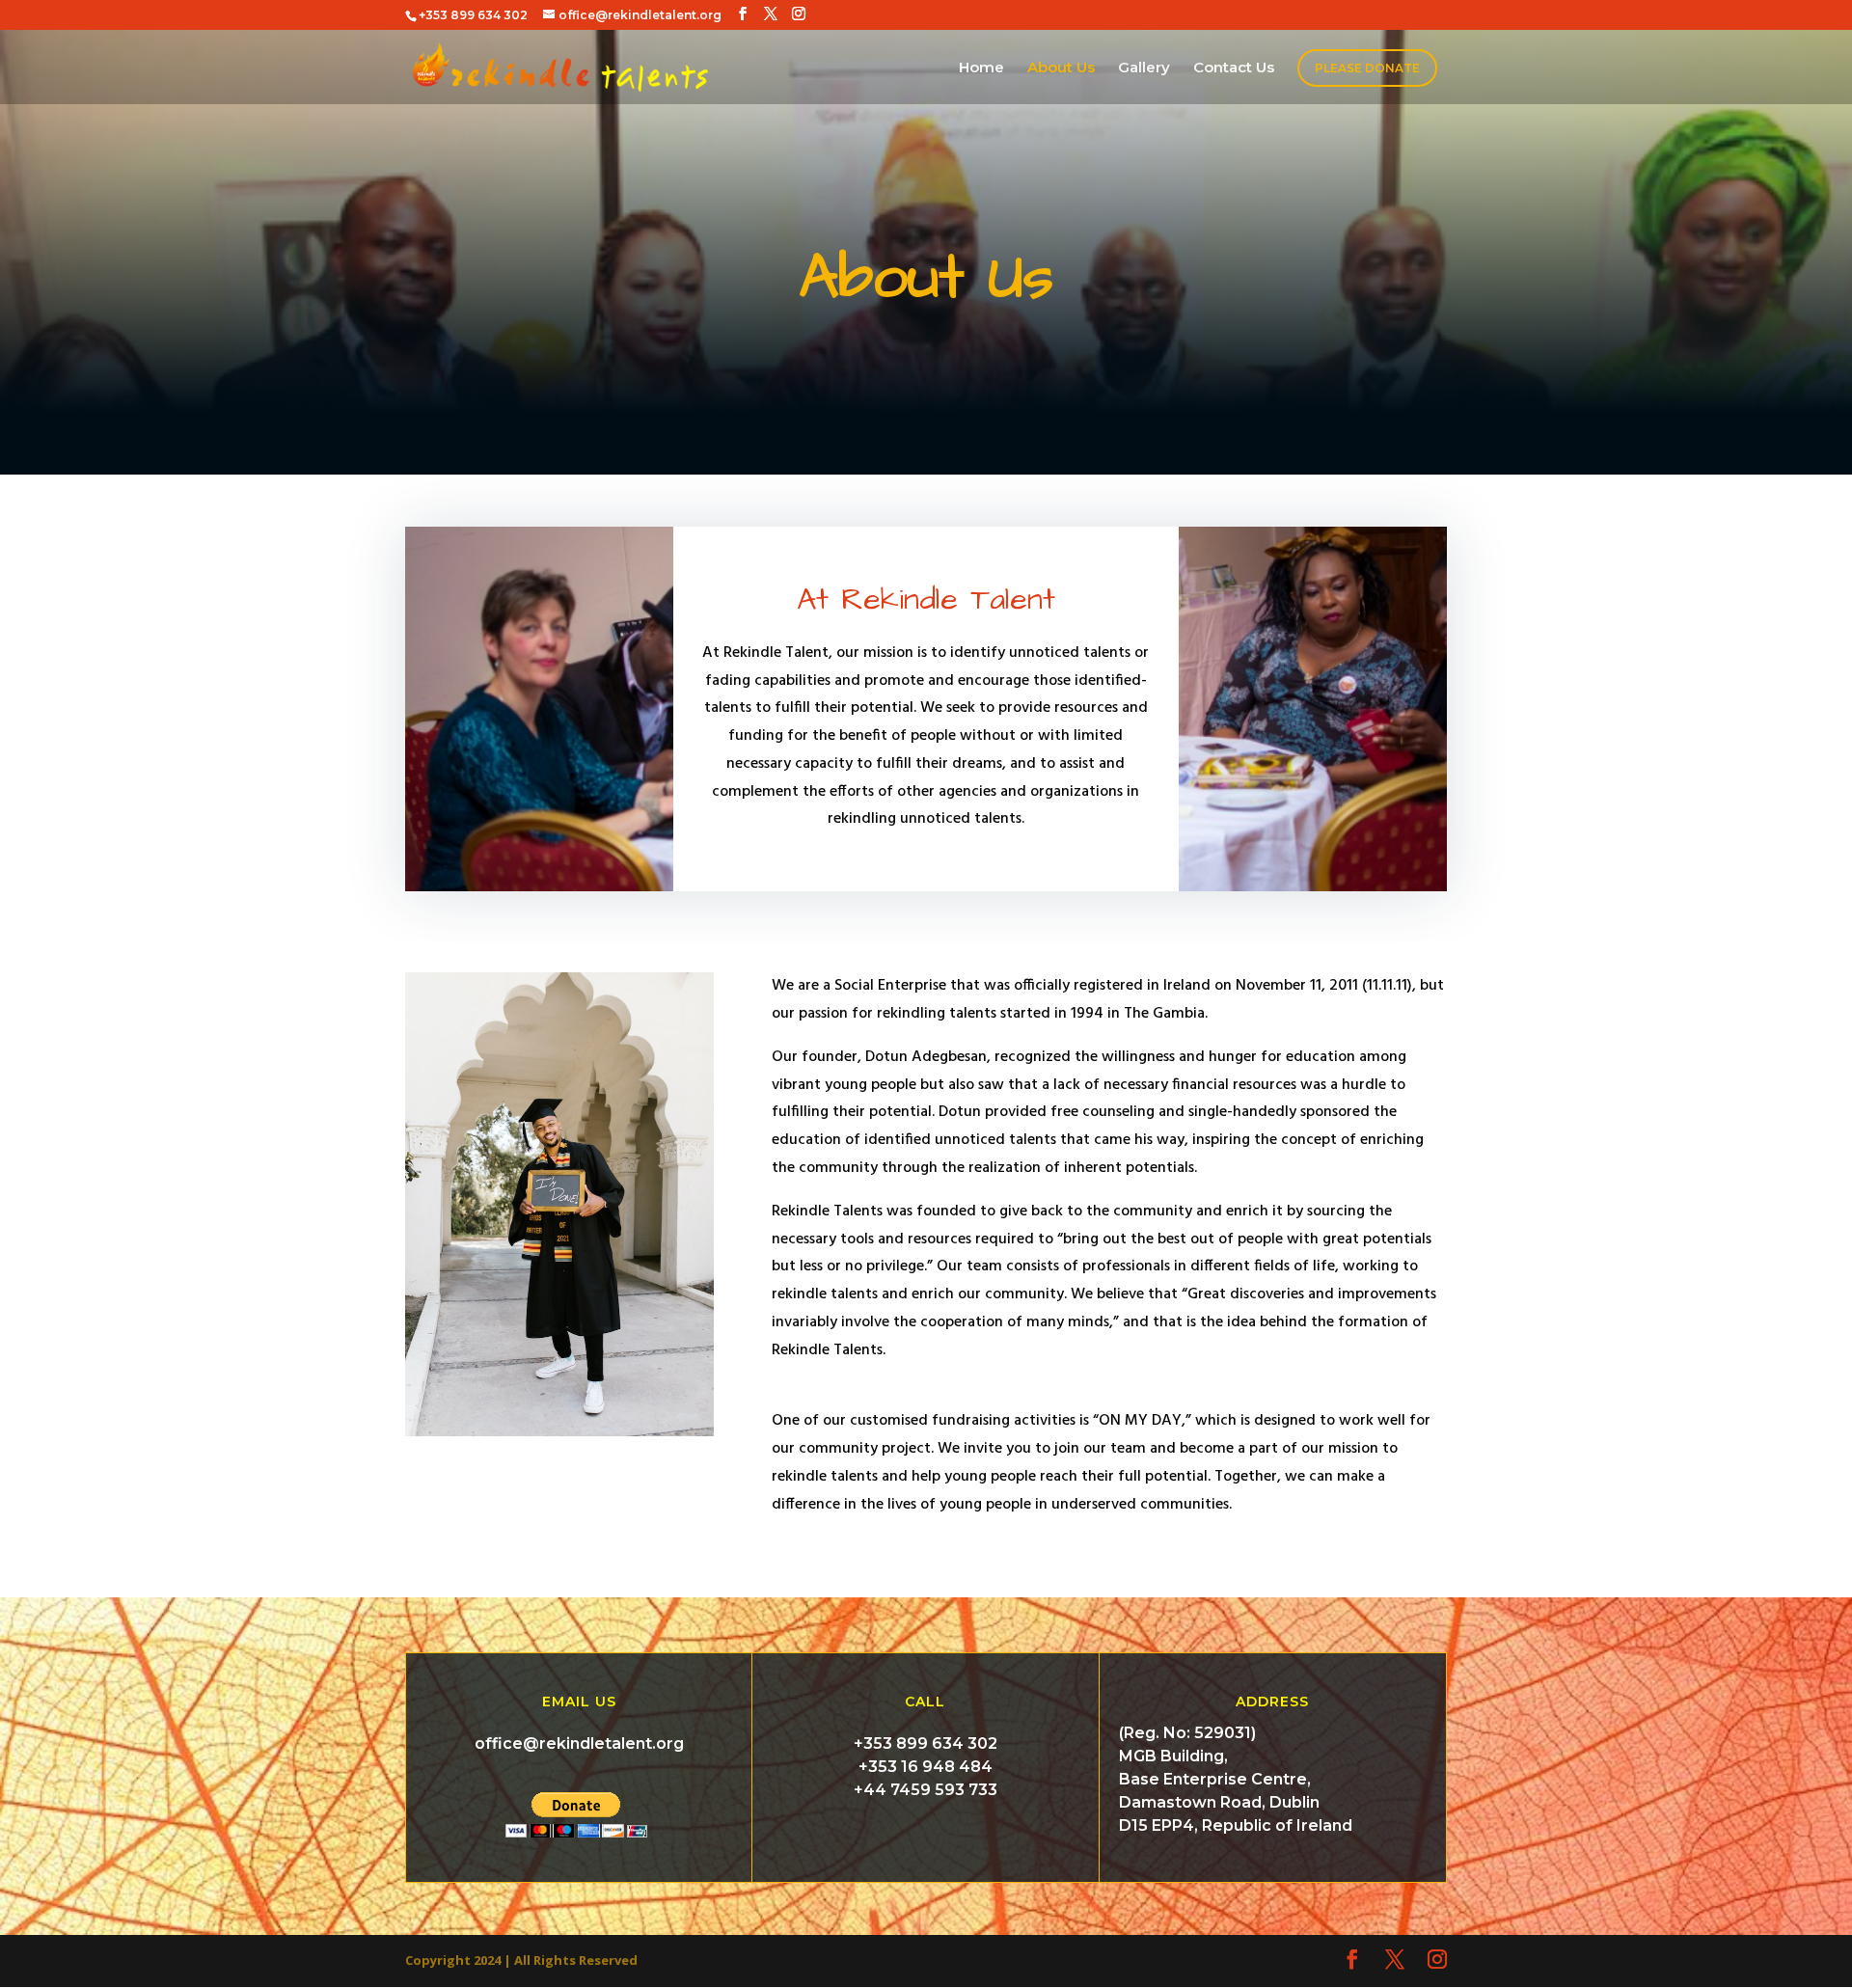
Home (981, 68)
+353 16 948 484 (926, 1767)
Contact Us (1234, 68)
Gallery (1144, 68)
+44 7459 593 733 (926, 1790)
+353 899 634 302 (926, 1743)
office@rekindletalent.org (579, 1743)
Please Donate (1367, 68)
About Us (1061, 68)
